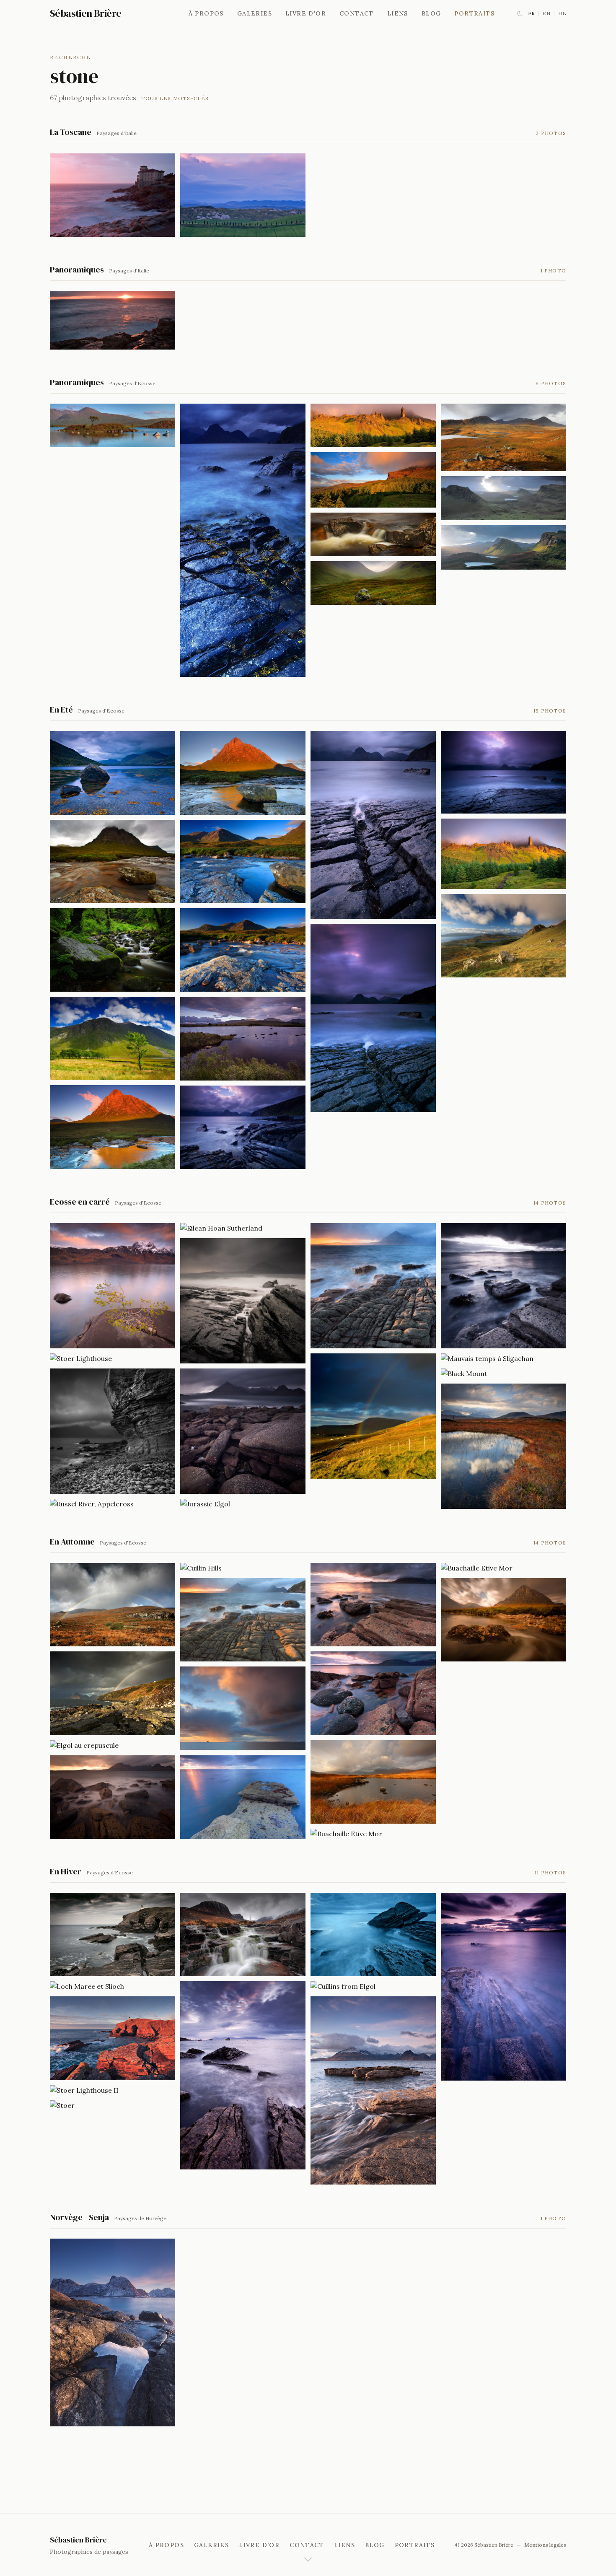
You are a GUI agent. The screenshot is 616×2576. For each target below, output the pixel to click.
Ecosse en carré (80, 1202)
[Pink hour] (373, 1605)
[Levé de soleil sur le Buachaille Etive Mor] (243, 773)
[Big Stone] (373, 1935)
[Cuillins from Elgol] (373, 1986)
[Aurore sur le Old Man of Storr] (373, 425)
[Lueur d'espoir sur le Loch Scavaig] (243, 1127)
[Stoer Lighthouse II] (113, 2090)
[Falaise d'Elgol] (113, 1431)
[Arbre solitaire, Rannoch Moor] (113, 425)
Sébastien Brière (85, 13)
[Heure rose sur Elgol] (113, 1693)
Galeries (255, 13)
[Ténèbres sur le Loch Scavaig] (373, 825)
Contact (357, 13)
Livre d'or (306, 13)
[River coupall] (243, 862)
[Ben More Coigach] (503, 437)
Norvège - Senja (79, 2217)
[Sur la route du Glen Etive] (113, 1038)
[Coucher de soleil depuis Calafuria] (113, 320)
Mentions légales (545, 2545)
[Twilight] (503, 1987)
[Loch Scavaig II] (243, 1431)
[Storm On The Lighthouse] (113, 1935)
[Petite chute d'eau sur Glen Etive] (373, 534)
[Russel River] (243, 1935)
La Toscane (71, 132)
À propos (206, 13)
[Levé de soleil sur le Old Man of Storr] (503, 854)
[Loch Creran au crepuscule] (113, 773)
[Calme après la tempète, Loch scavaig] (373, 1286)
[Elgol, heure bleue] (243, 1620)
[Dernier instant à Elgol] (503, 1286)
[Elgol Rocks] (113, 1605)
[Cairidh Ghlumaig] (243, 1708)
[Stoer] (113, 2105)
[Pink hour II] (373, 1693)
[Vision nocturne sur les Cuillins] (243, 540)
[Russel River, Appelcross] (113, 1504)
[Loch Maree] (113, 1286)
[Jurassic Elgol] (243, 1504)
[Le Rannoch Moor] (243, 1038)
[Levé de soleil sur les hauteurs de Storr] (373, 480)
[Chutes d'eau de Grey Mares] (113, 950)
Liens (398, 13)
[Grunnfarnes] (113, 2332)
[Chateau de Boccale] (113, 195)
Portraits (474, 13)
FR (531, 13)
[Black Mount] (503, 1374)
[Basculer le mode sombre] (520, 14)
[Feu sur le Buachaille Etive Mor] (113, 1127)
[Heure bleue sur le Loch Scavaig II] (503, 772)
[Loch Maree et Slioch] (113, 1986)
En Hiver (66, 1871)
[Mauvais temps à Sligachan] (503, 1358)
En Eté (61, 710)
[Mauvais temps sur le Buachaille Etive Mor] (113, 862)
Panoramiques (77, 270)
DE (562, 13)
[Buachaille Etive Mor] (503, 1446)
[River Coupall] (243, 950)
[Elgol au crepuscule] (113, 1745)
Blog (431, 13)
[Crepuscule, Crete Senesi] (243, 195)
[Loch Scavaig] (243, 2075)
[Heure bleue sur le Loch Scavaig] (373, 1018)
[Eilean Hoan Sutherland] (243, 1228)
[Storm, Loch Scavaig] (243, 1301)
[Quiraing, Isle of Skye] (503, 498)
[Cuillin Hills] (243, 1568)
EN (546, 13)
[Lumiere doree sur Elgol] (113, 1797)
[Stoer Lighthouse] (113, 1358)
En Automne (72, 1542)
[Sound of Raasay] (503, 936)
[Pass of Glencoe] (373, 583)
